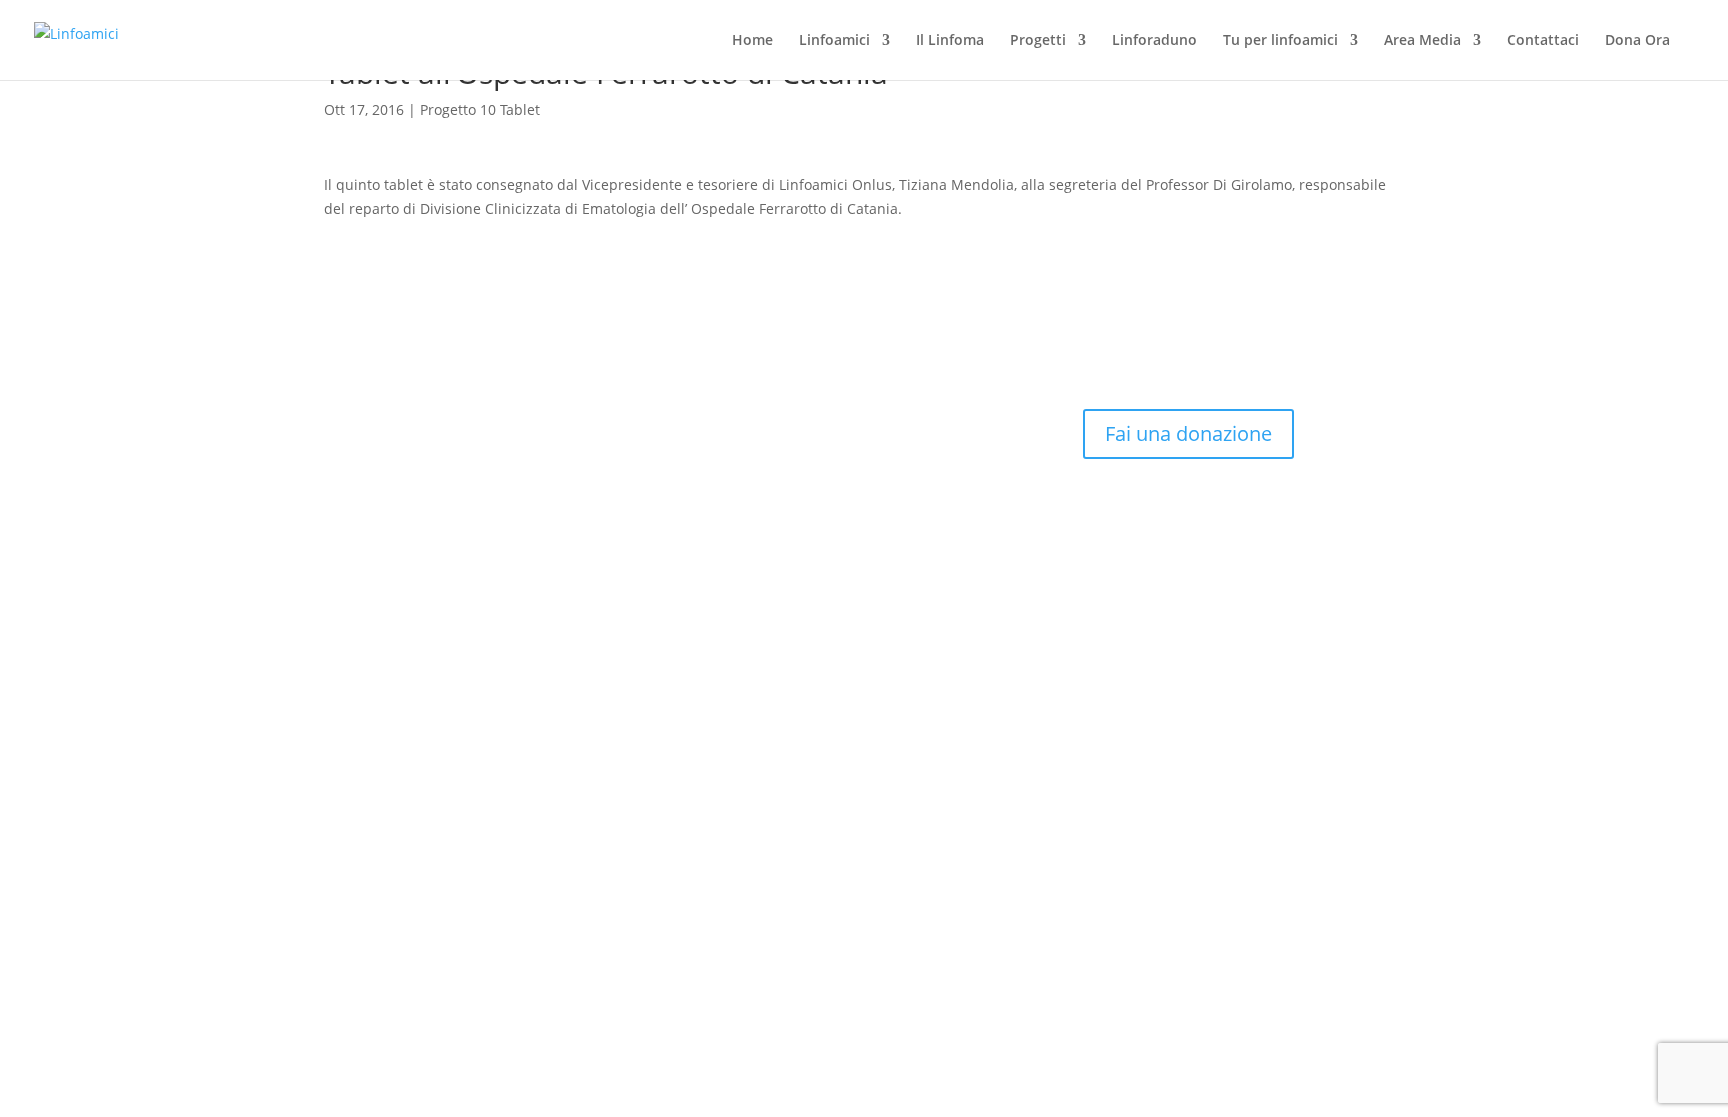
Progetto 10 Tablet (480, 109)
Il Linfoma (950, 41)
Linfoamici (834, 41)
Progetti (1038, 41)
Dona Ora (1637, 41)
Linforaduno (1154, 41)
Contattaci (1543, 41)
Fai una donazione (1188, 433)
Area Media (1422, 41)
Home (752, 41)
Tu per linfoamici (1280, 41)
